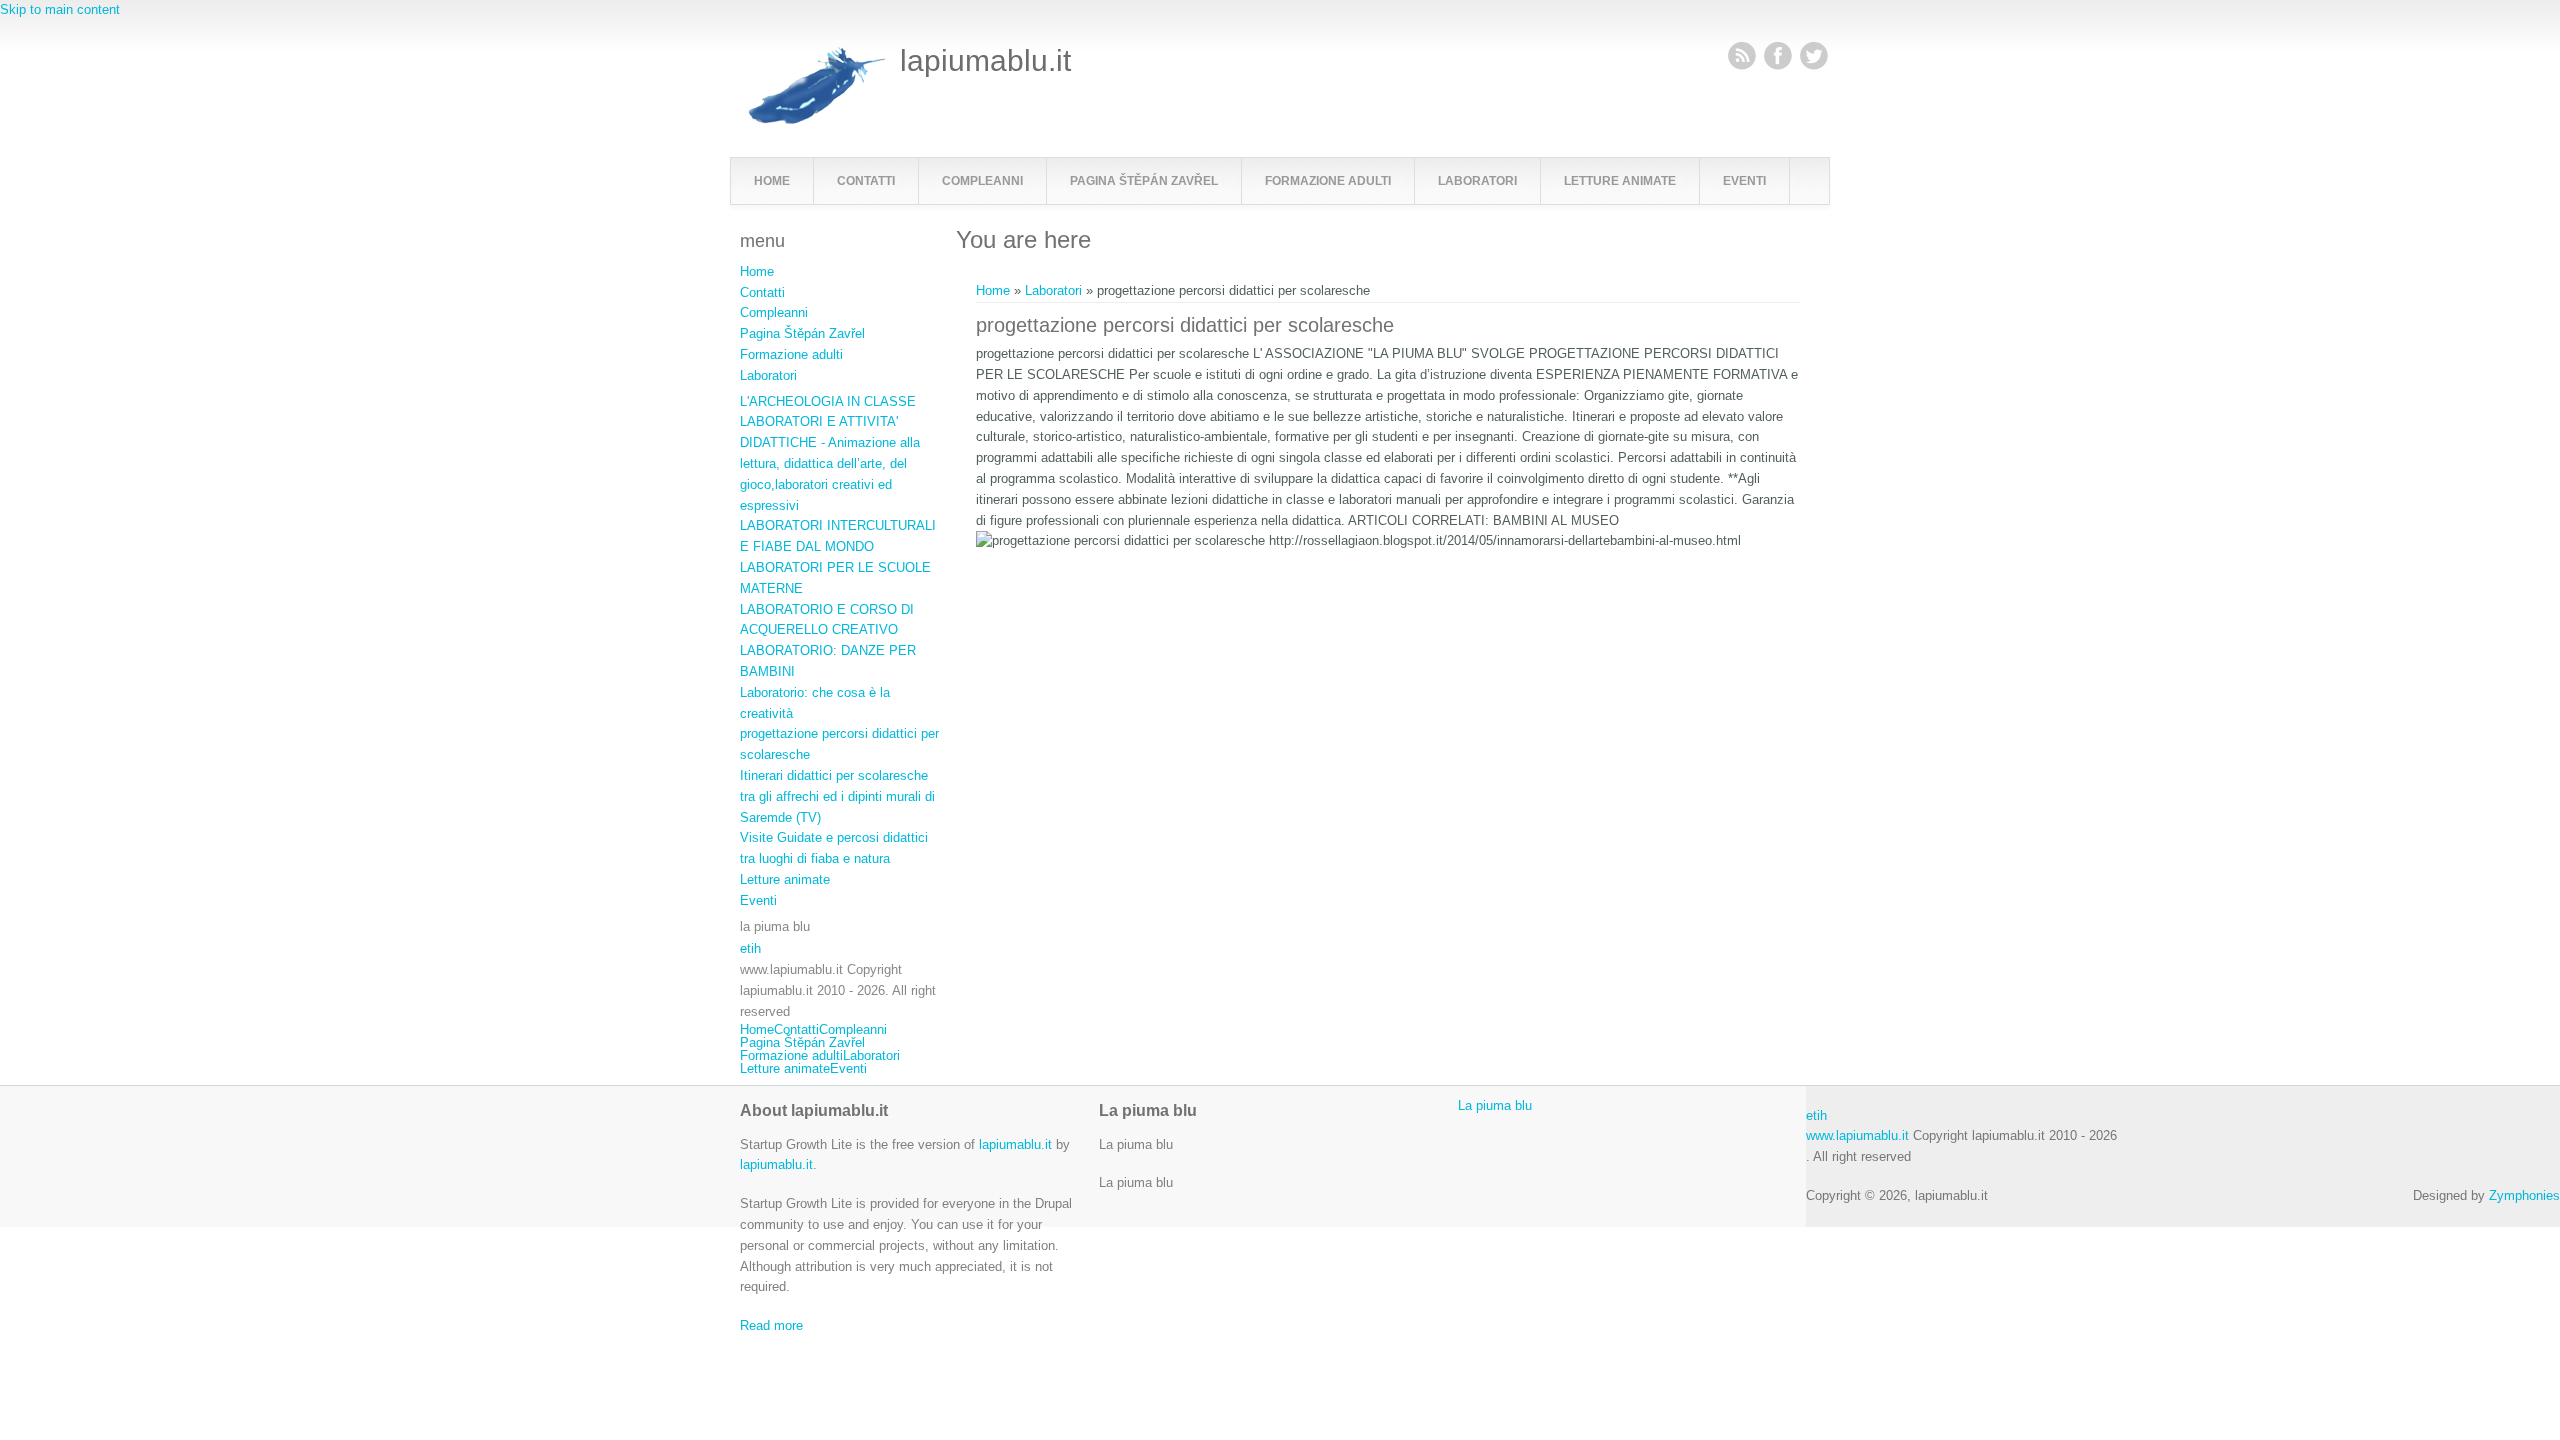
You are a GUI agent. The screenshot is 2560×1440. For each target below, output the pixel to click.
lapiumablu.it (985, 61)
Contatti (866, 181)
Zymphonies (2524, 1195)
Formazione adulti (1328, 181)
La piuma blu (1495, 1105)
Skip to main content (60, 9)
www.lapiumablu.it (1857, 1135)
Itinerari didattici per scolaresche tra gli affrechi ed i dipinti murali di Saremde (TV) (837, 796)
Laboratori (1477, 181)
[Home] (812, 120)
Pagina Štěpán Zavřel (1144, 181)
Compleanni (982, 181)
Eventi (1744, 181)
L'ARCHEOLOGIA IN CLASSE (828, 401)
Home (772, 181)
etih (750, 948)
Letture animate (1620, 181)
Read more (771, 1325)
